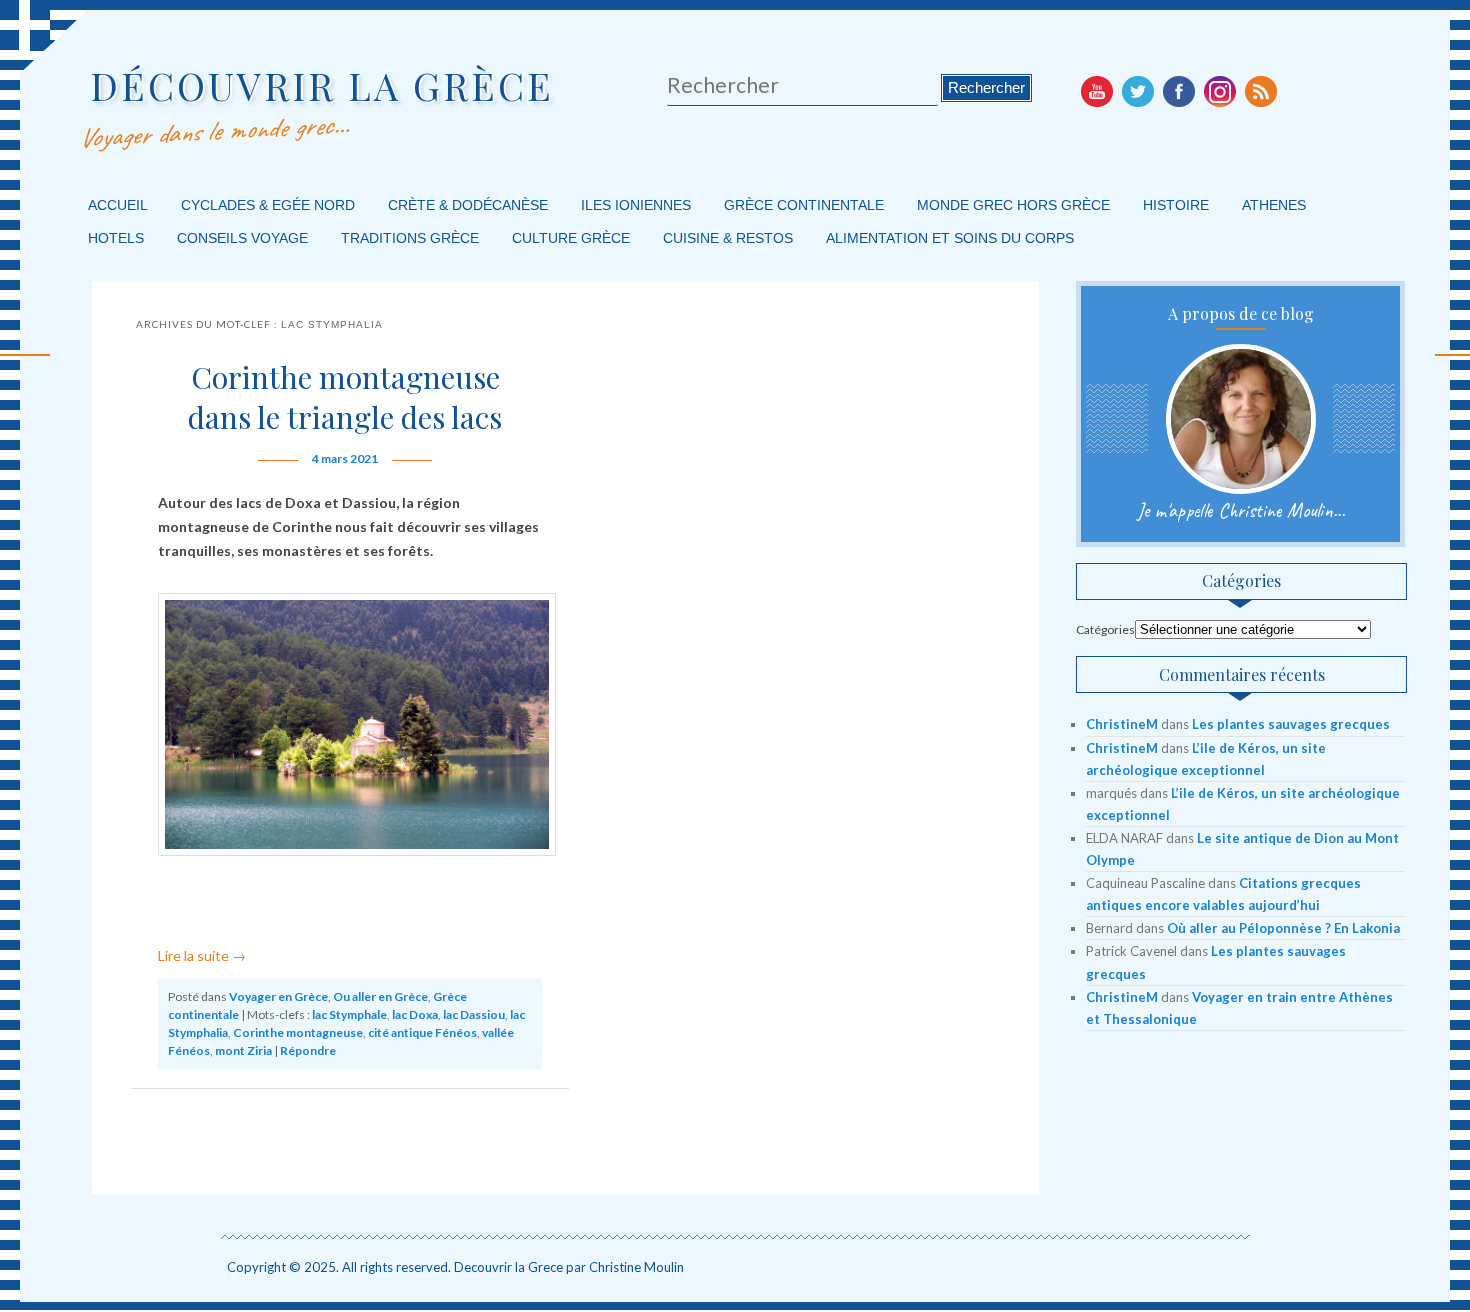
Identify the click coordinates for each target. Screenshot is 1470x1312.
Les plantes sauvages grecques (1291, 724)
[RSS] (1261, 91)
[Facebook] (1179, 91)
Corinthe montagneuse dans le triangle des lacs (345, 397)
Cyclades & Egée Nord (268, 205)
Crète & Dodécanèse (468, 205)
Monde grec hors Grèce (1013, 205)
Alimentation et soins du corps (950, 238)
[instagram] (1220, 91)
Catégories (1105, 629)
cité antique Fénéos (422, 1032)
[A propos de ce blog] (1240, 419)
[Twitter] (1138, 91)
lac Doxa (415, 1014)
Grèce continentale (804, 205)
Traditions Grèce (410, 238)
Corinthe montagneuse (298, 1032)
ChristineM (1122, 724)
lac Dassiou (474, 1014)
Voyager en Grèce (278, 996)
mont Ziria (243, 1050)
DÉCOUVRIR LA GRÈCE (322, 85)
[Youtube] (1097, 91)
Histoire (1176, 205)
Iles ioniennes (636, 205)
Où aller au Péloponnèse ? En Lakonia (1283, 928)
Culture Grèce (571, 238)
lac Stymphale (349, 1014)
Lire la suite (202, 955)
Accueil (118, 205)
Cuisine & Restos (728, 238)
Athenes (1274, 205)
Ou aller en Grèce (380, 996)
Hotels (116, 238)
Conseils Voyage (242, 238)
